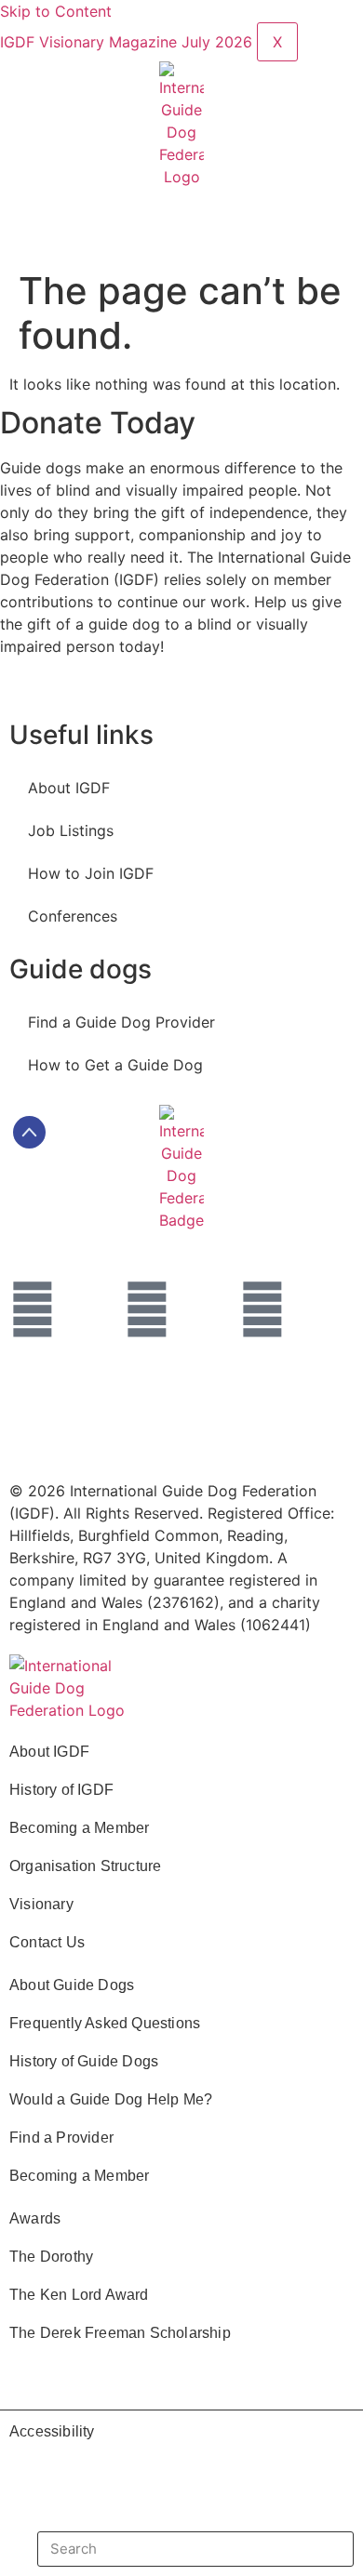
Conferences (73, 916)
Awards (35, 2218)
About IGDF (69, 788)
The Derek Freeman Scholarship (120, 2333)
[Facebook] (33, 1309)
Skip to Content (56, 11)
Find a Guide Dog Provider (121, 1022)
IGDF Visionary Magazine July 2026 (128, 42)
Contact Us (47, 1942)
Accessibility (52, 2431)
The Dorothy (51, 2257)
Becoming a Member (79, 1828)
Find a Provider (61, 2138)
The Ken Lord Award (79, 2295)
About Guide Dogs (72, 1985)
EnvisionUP (252, 1440)
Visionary (41, 1904)
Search (316, 2549)
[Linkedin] (147, 1309)
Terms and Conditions (105, 1397)
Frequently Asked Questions (105, 2023)
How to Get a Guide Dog (115, 1065)
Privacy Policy (269, 1397)
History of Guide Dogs (84, 2061)
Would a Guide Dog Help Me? (111, 2099)
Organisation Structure (85, 1866)
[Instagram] (262, 1309)
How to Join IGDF (91, 873)
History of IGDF (61, 1790)
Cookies (57, 1440)
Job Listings (71, 830)
